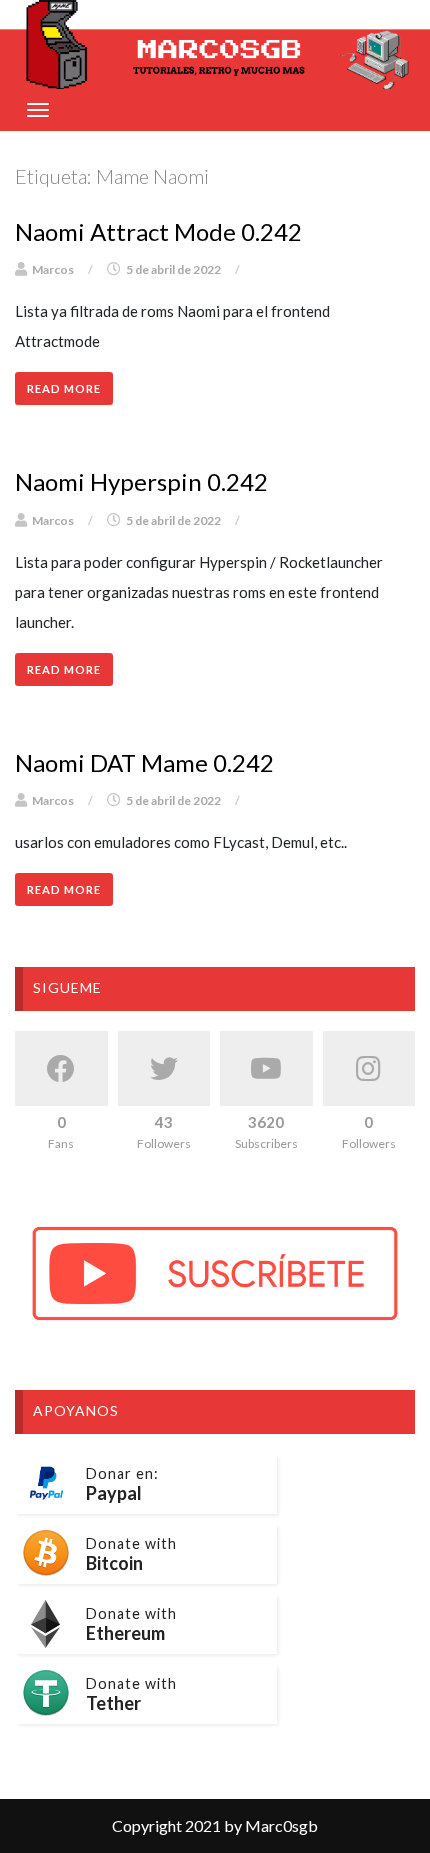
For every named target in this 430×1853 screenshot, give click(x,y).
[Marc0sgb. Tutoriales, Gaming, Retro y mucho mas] (215, 44)
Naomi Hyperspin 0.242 (141, 481)
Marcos (53, 269)
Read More (64, 388)
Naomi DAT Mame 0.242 (144, 762)
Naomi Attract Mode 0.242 (158, 231)
